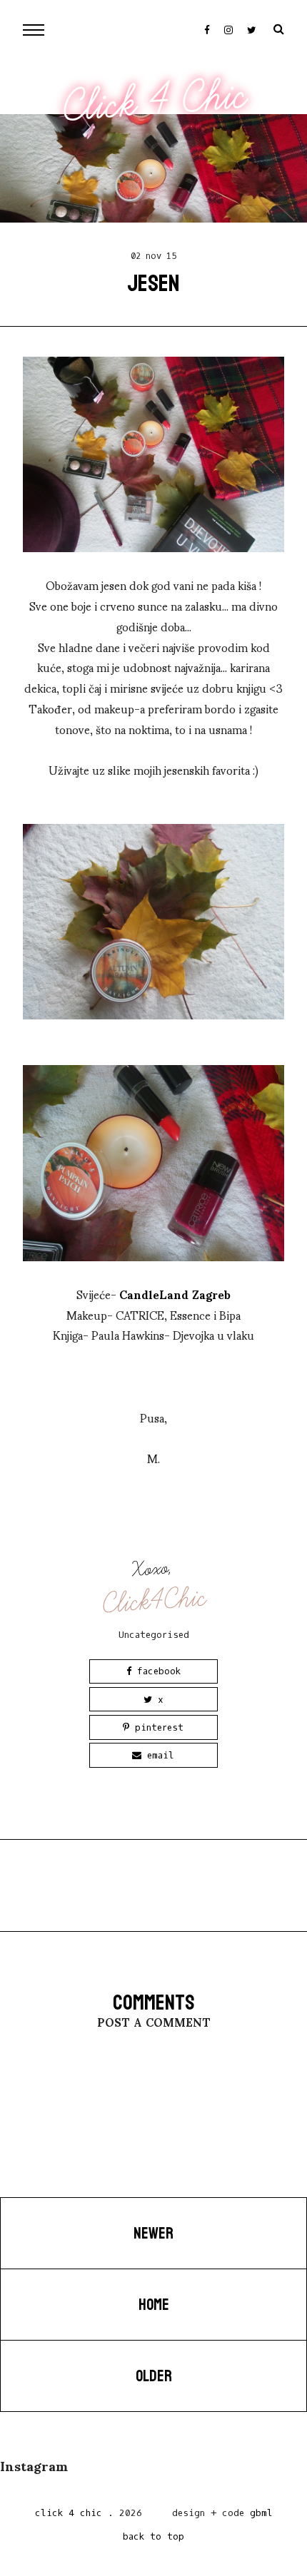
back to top (153, 2536)
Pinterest (156, 1727)
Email (158, 1755)
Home (154, 2305)
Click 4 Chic (155, 102)
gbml (261, 2513)
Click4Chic (155, 1601)
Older (154, 2376)
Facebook (156, 1671)
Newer (153, 2234)
